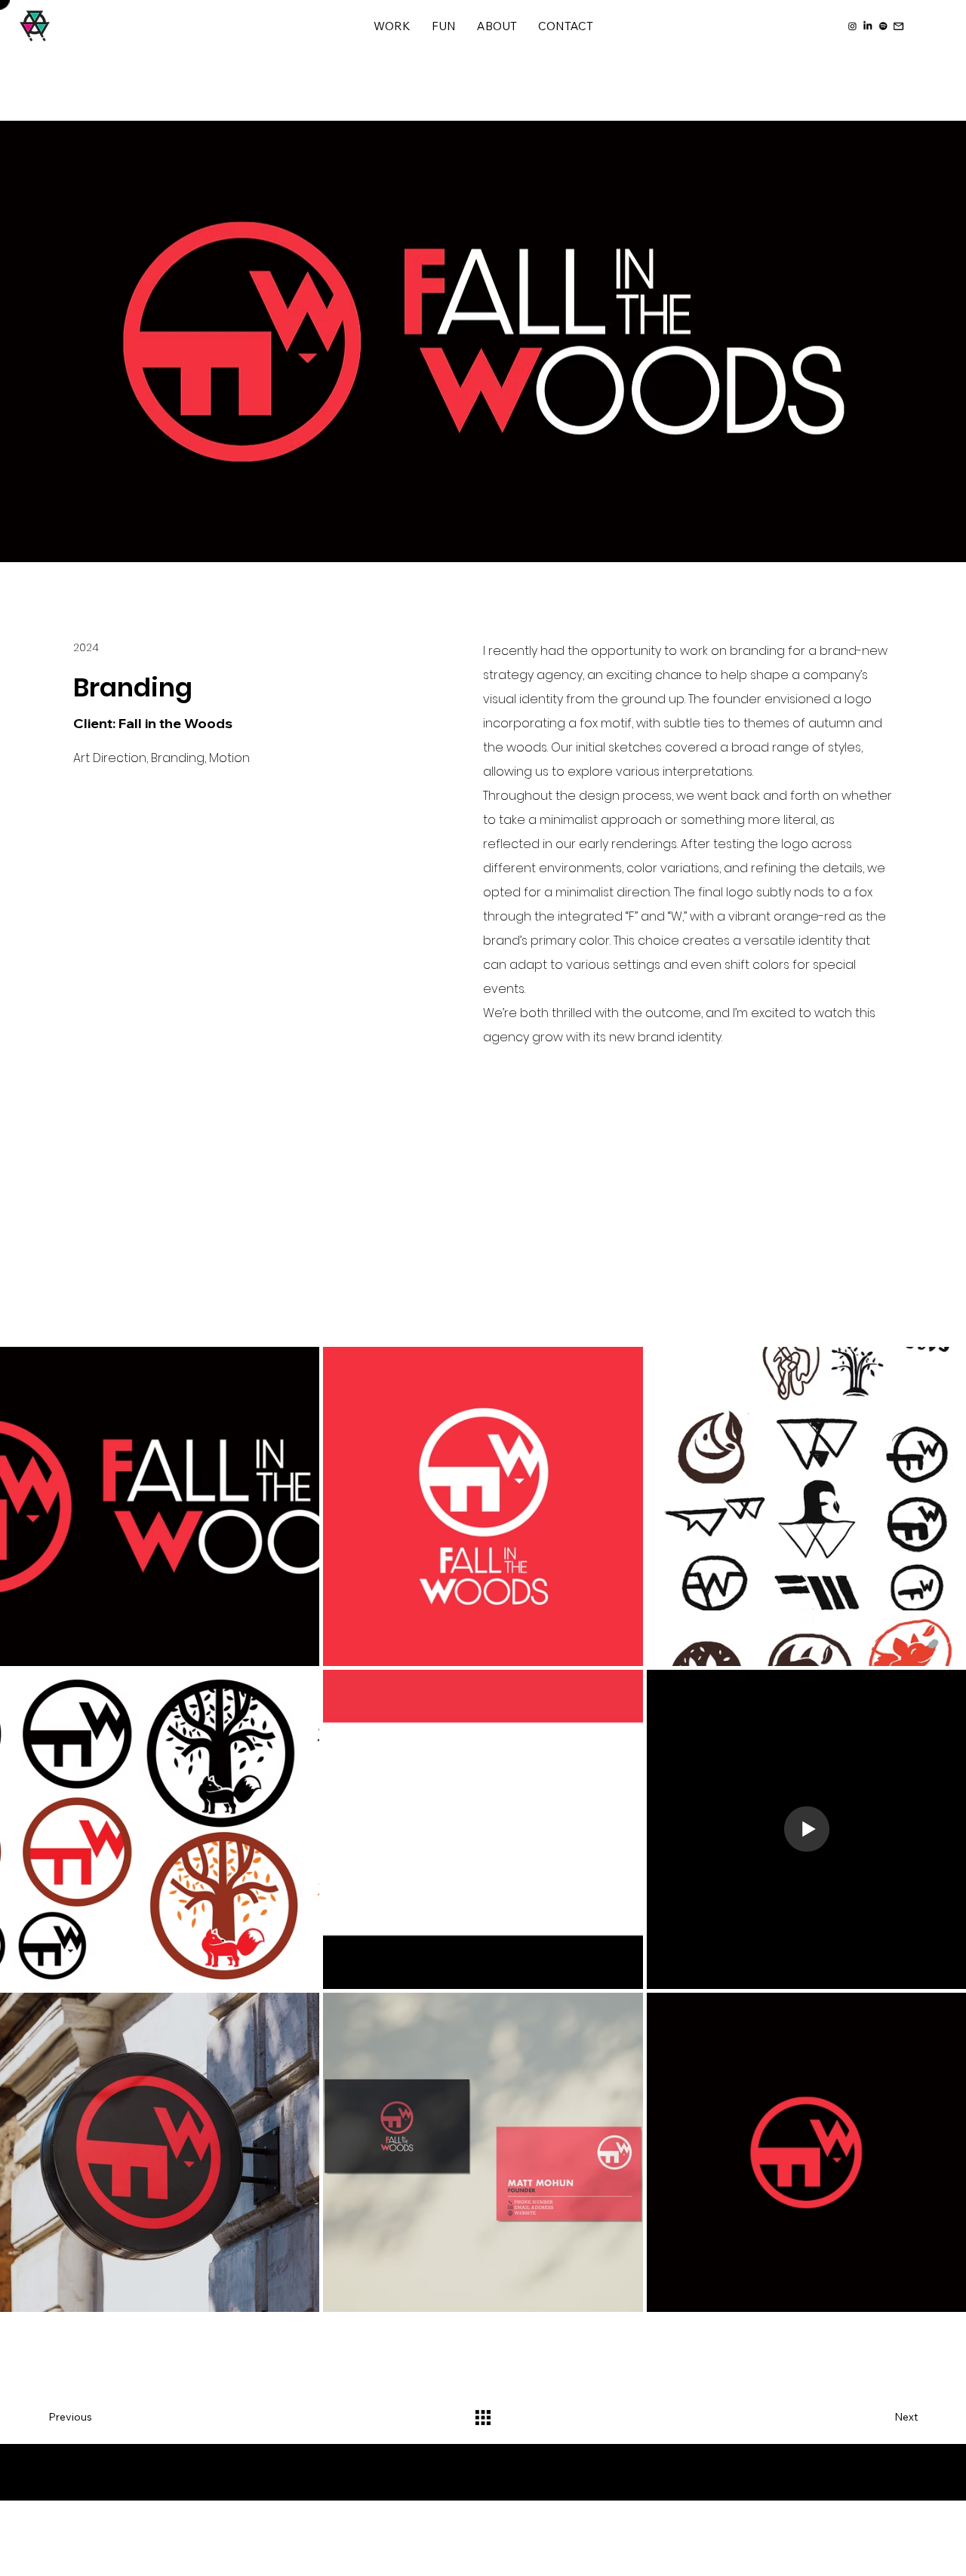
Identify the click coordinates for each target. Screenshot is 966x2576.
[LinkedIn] (868, 26)
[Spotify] (884, 26)
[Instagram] (853, 26)
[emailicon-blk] (899, 26)
